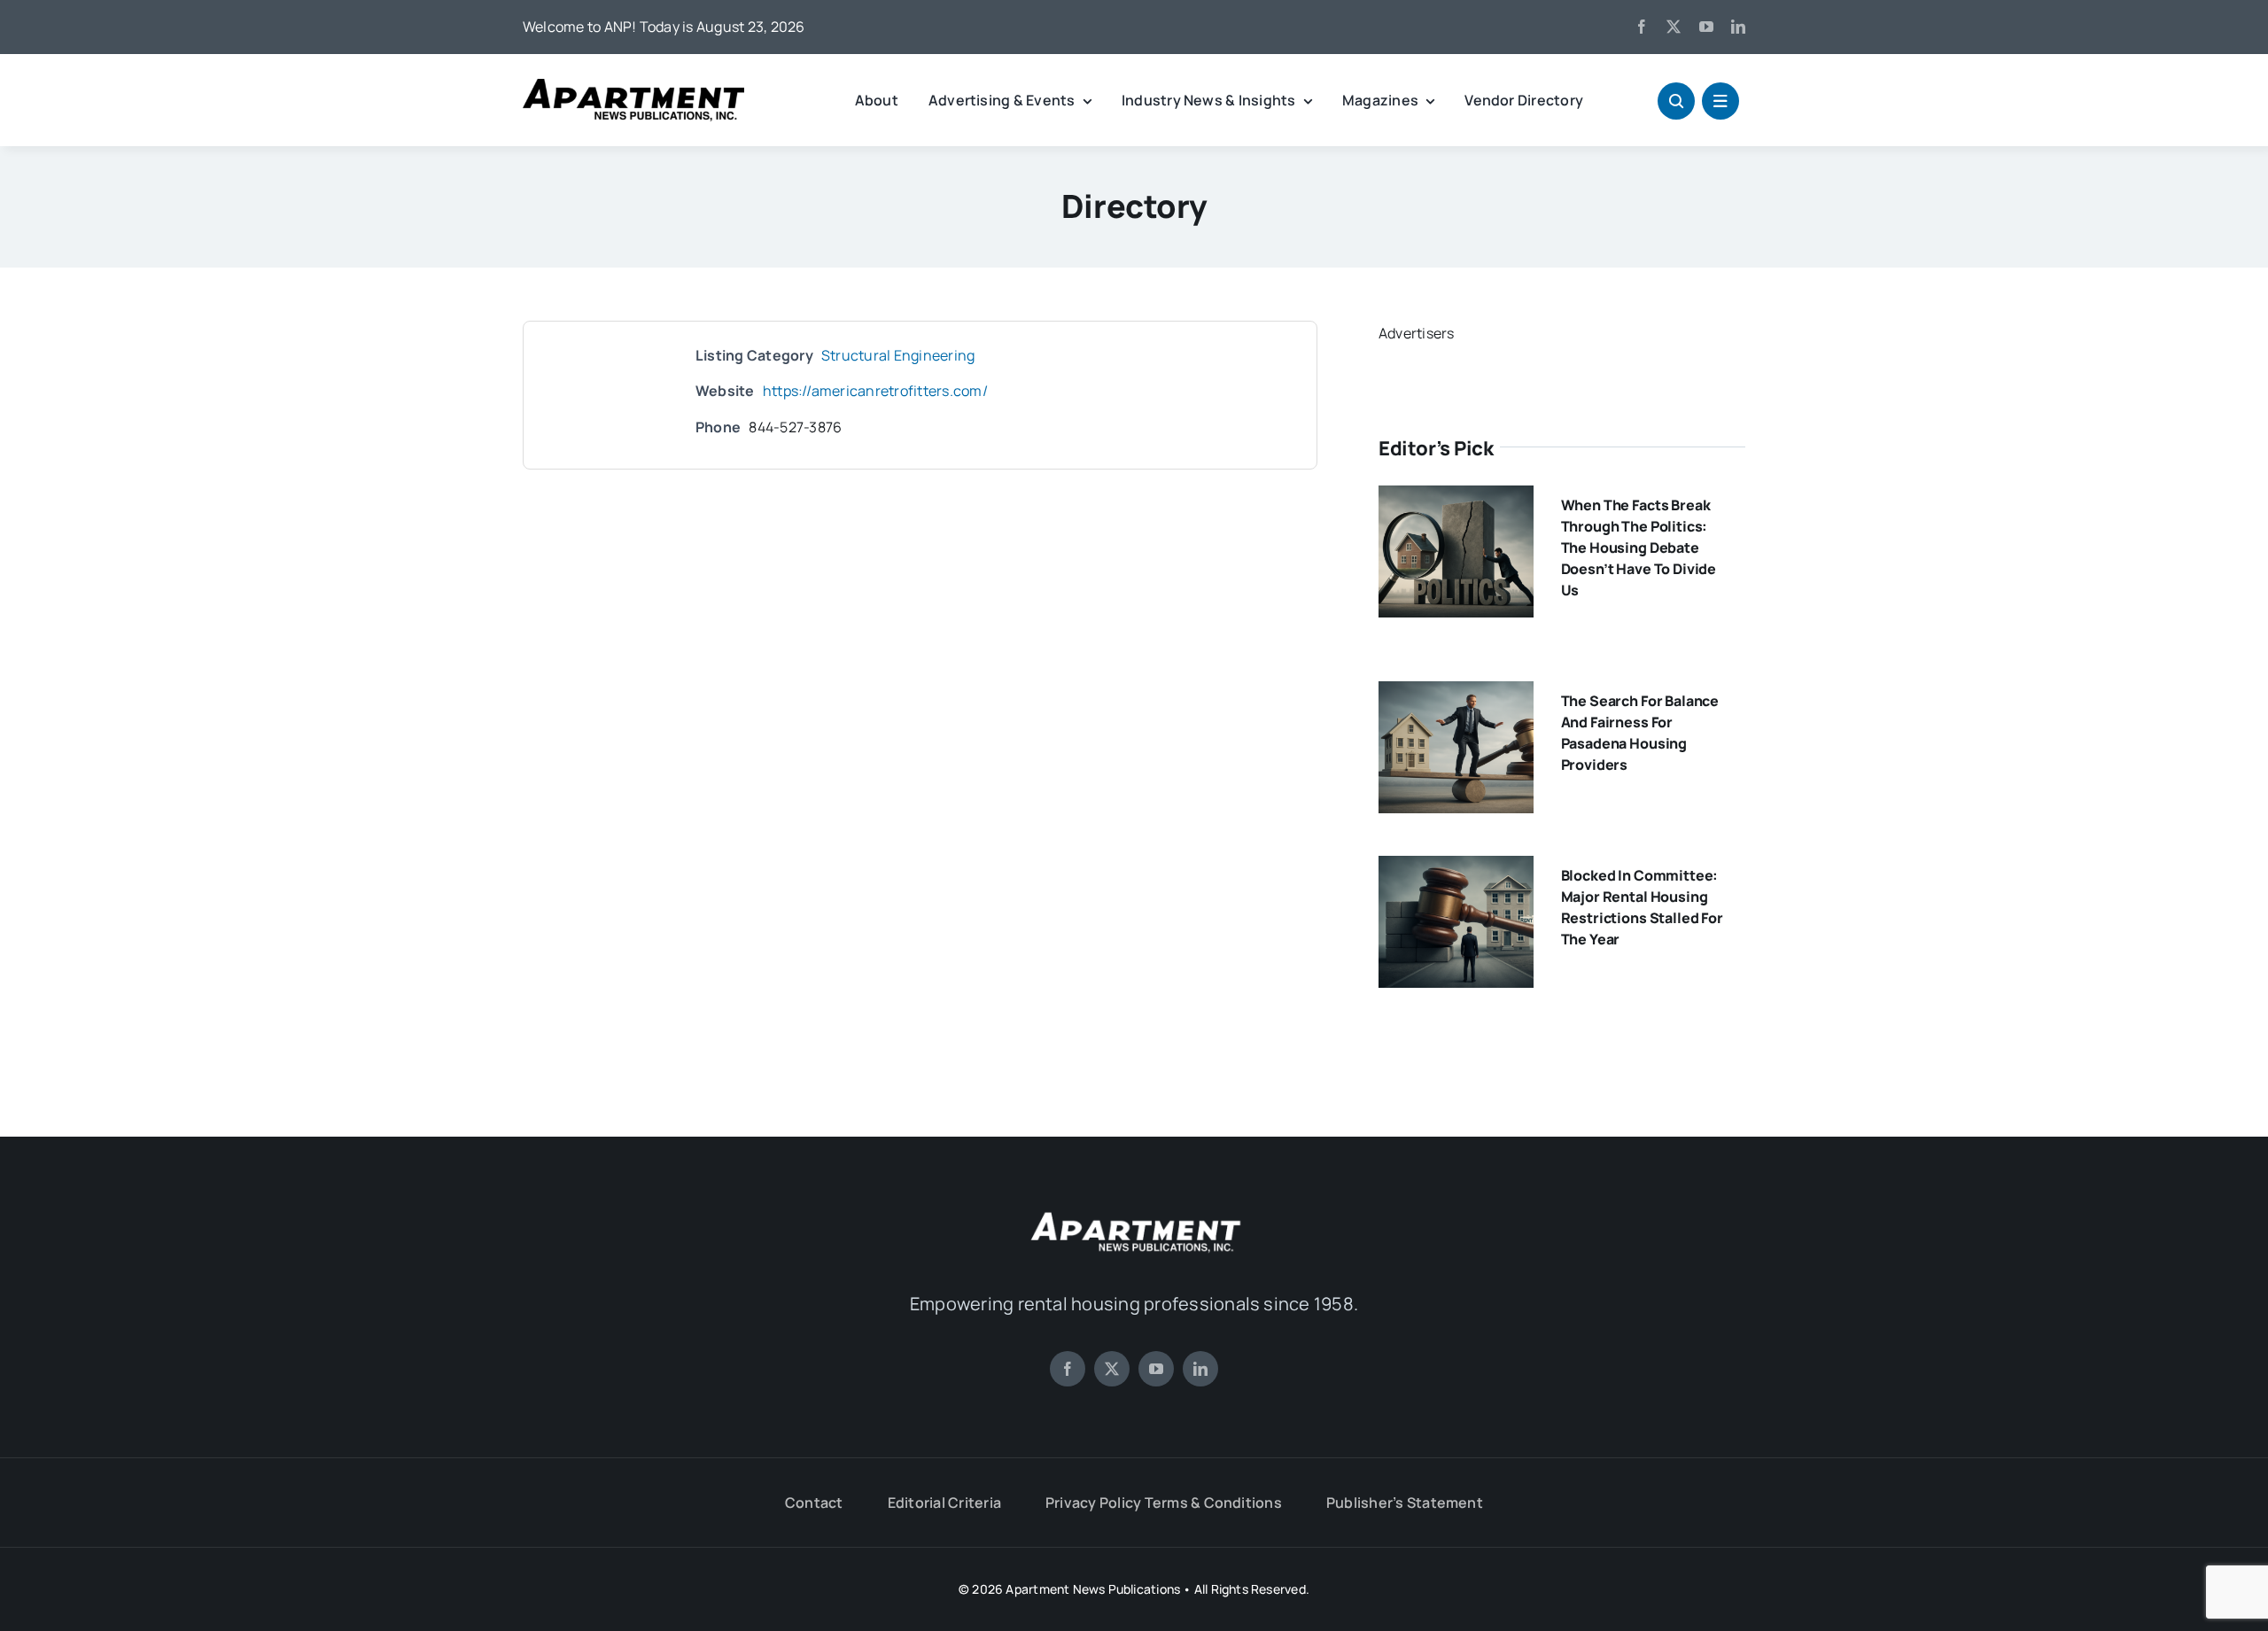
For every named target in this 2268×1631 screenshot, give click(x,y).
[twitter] (1674, 27)
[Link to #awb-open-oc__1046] (1676, 101)
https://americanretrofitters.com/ (875, 391)
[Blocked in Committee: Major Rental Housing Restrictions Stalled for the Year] (1456, 868)
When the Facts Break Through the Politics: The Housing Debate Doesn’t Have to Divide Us (1639, 548)
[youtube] (1706, 27)
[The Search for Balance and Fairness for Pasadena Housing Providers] (1456, 694)
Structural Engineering (898, 355)
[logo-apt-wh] (1134, 1215)
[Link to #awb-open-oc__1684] (1720, 101)
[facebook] (1642, 27)
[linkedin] (1738, 27)
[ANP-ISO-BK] (633, 86)
